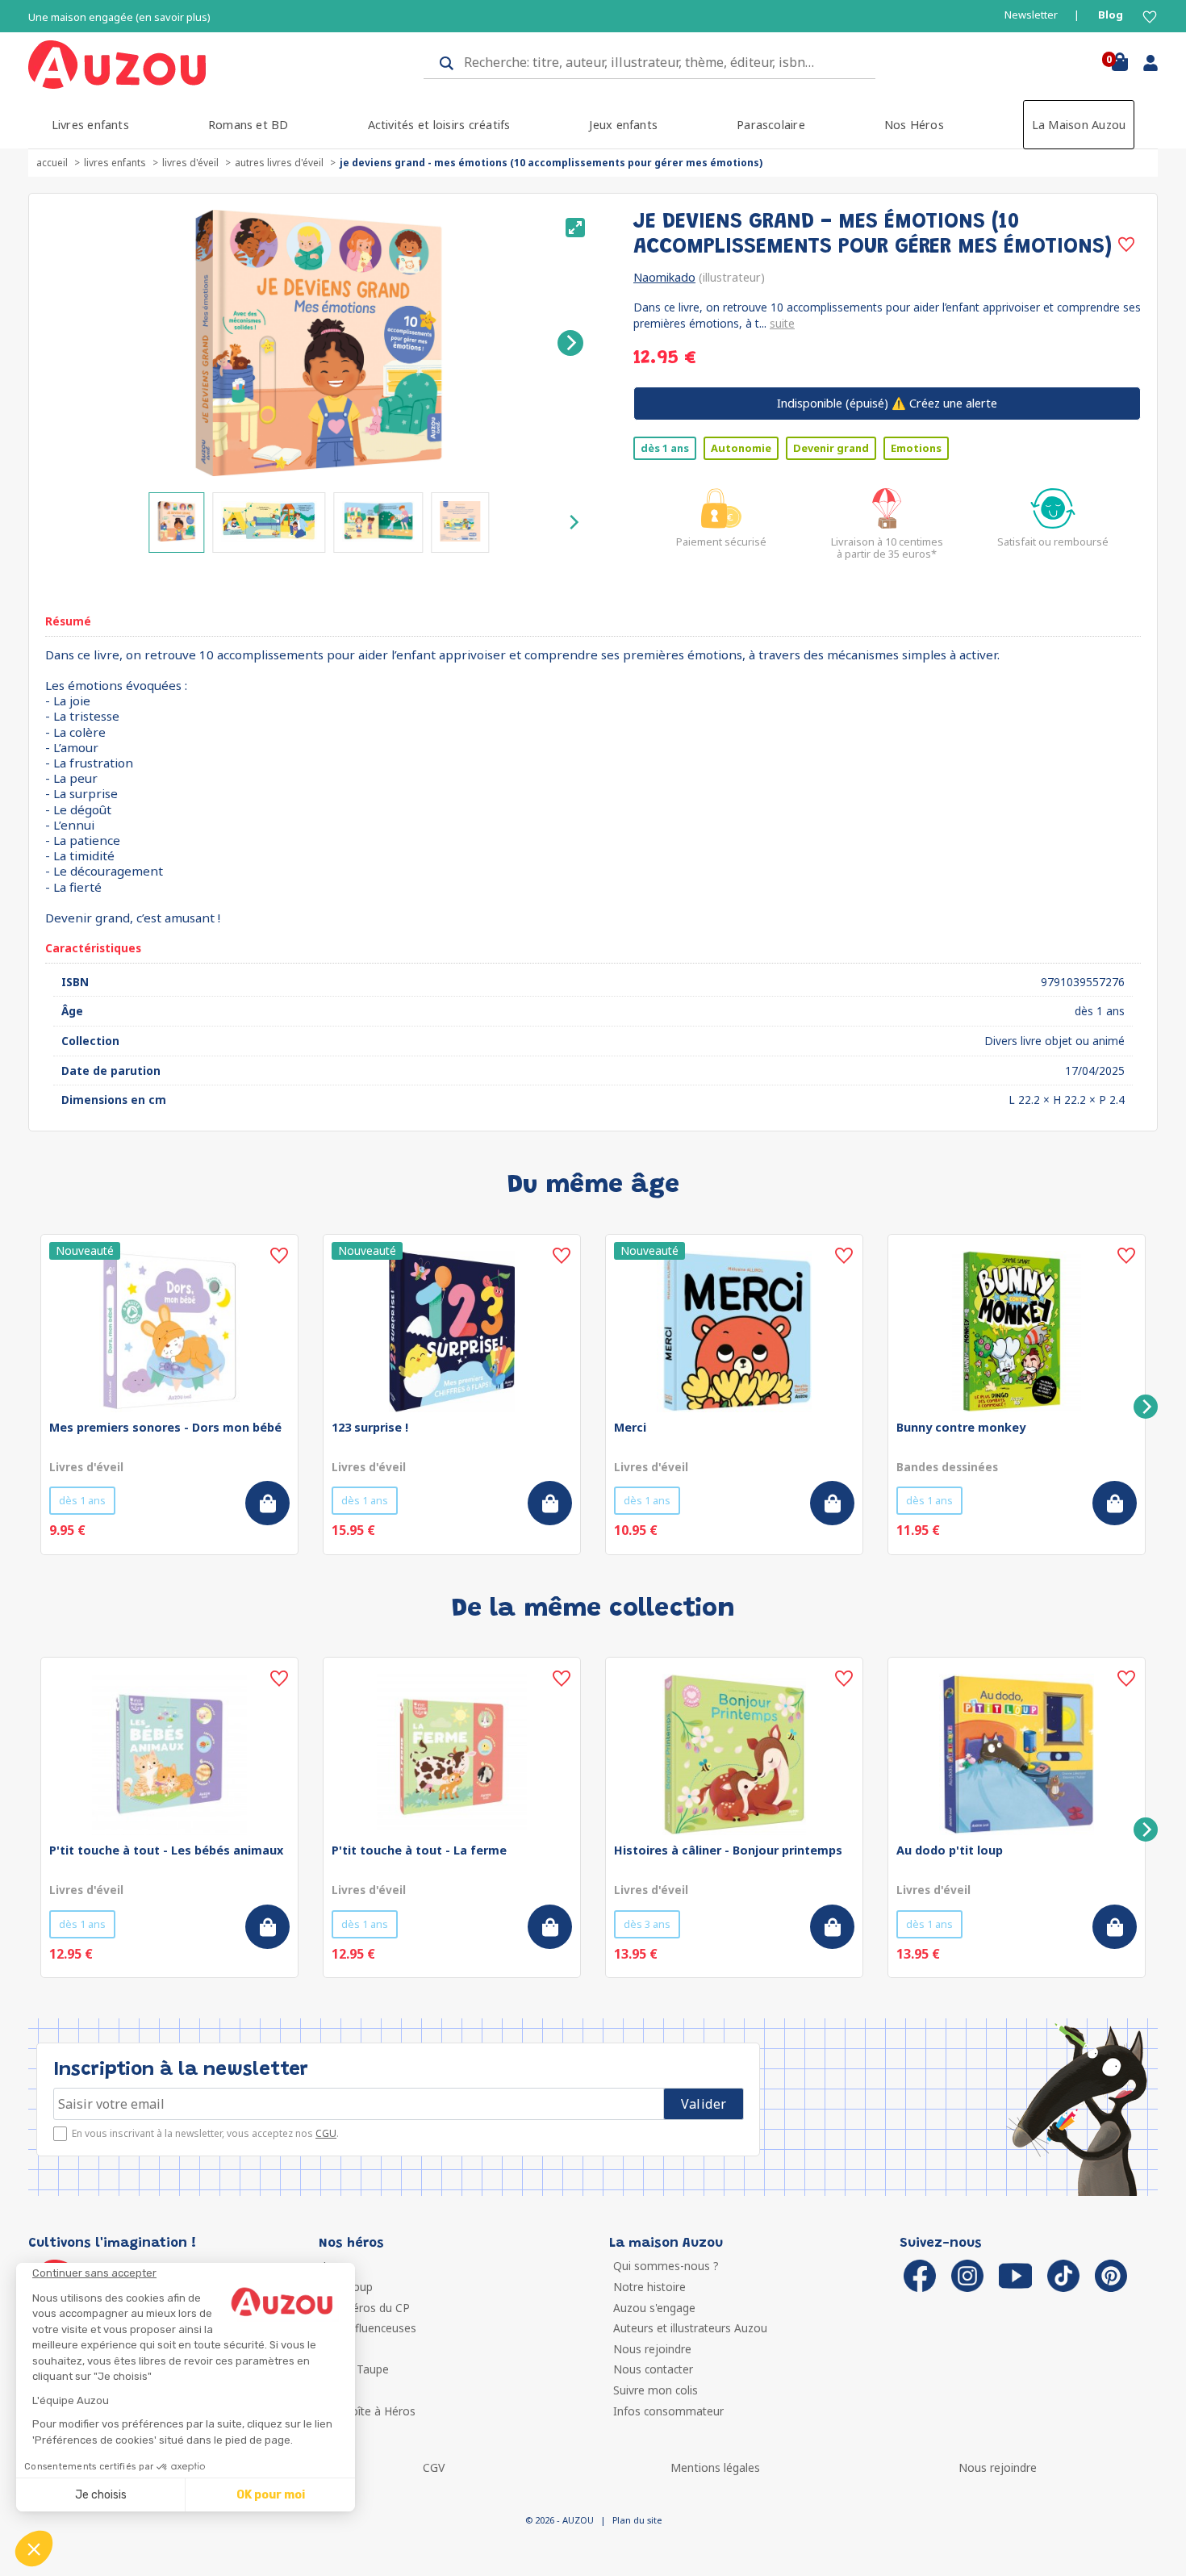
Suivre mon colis (656, 2390)
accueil (52, 163)
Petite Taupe (356, 2369)
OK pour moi (271, 2495)
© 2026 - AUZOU (560, 2520)
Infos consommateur (668, 2411)
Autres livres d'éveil (279, 163)
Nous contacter (653, 2369)
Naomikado (664, 277)
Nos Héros (914, 125)
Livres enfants (90, 125)
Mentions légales (715, 2467)
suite (782, 323)
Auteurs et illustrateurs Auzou (690, 2328)
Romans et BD (248, 125)
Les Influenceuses (370, 2328)
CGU (326, 2133)
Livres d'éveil (190, 163)
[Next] (570, 343)
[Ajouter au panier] (267, 1503)
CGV (434, 2467)
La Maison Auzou (1079, 125)
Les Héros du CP (366, 2308)
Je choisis (101, 2495)
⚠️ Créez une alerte (887, 403)
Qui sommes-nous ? (666, 2266)
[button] (34, 2549)
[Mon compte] (1144, 66)
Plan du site (637, 2520)
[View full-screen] (575, 228)
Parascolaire (771, 125)
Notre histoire (649, 2287)
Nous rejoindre (652, 2349)
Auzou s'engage (654, 2308)
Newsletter (1031, 15)
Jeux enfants (623, 125)
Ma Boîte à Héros (369, 2411)
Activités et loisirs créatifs (439, 125)
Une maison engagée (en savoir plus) (119, 17)
